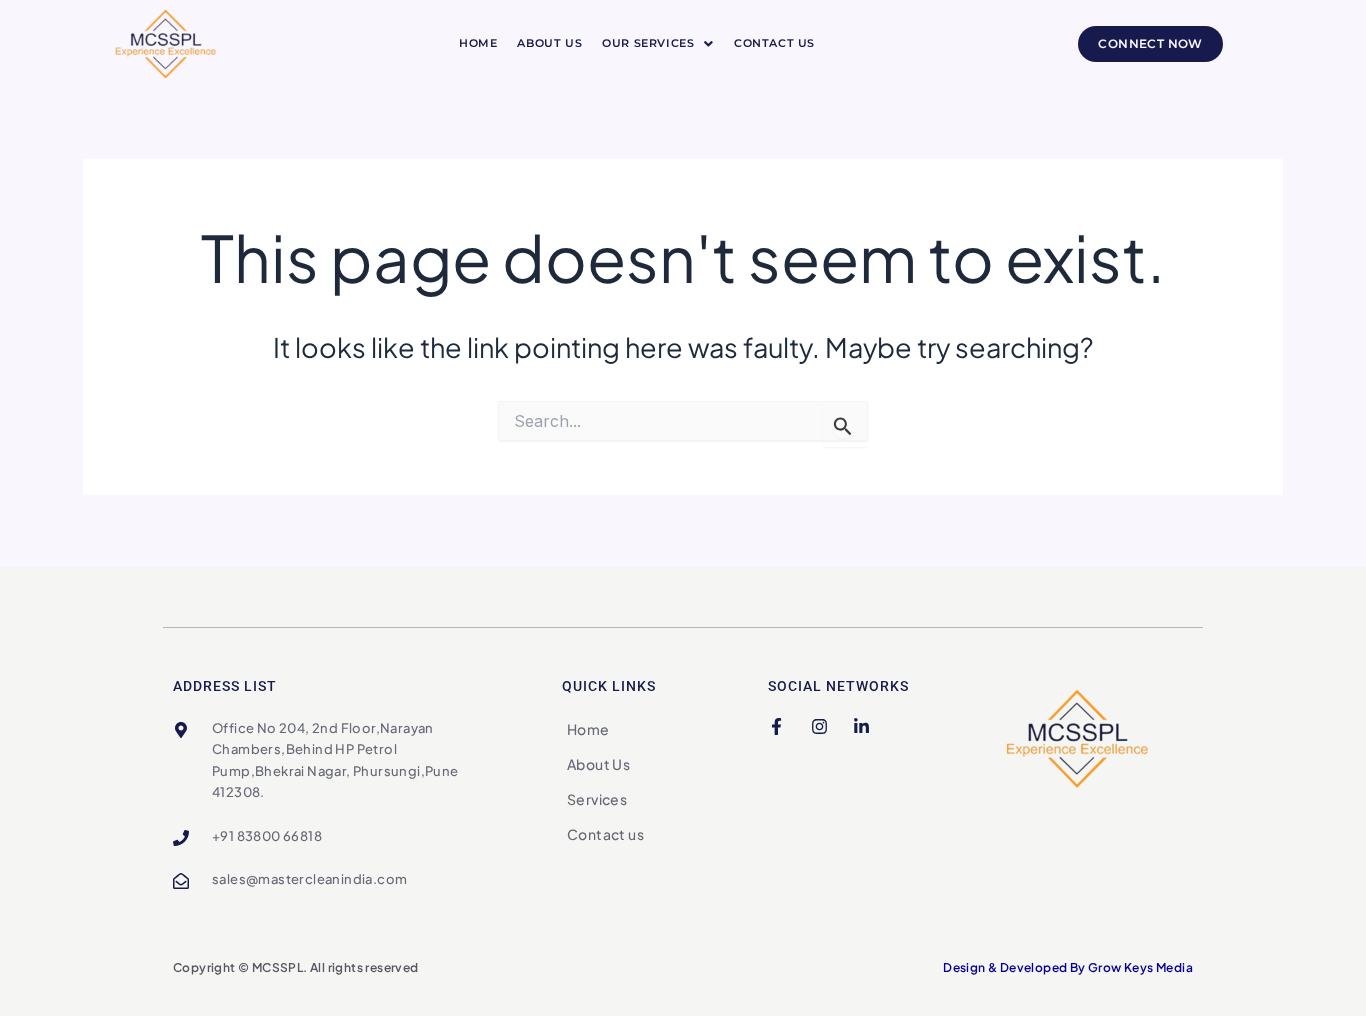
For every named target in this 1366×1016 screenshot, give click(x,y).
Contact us (774, 43)
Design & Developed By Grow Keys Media (1068, 967)
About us (549, 43)
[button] (658, 43)
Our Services (648, 43)
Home (478, 43)
